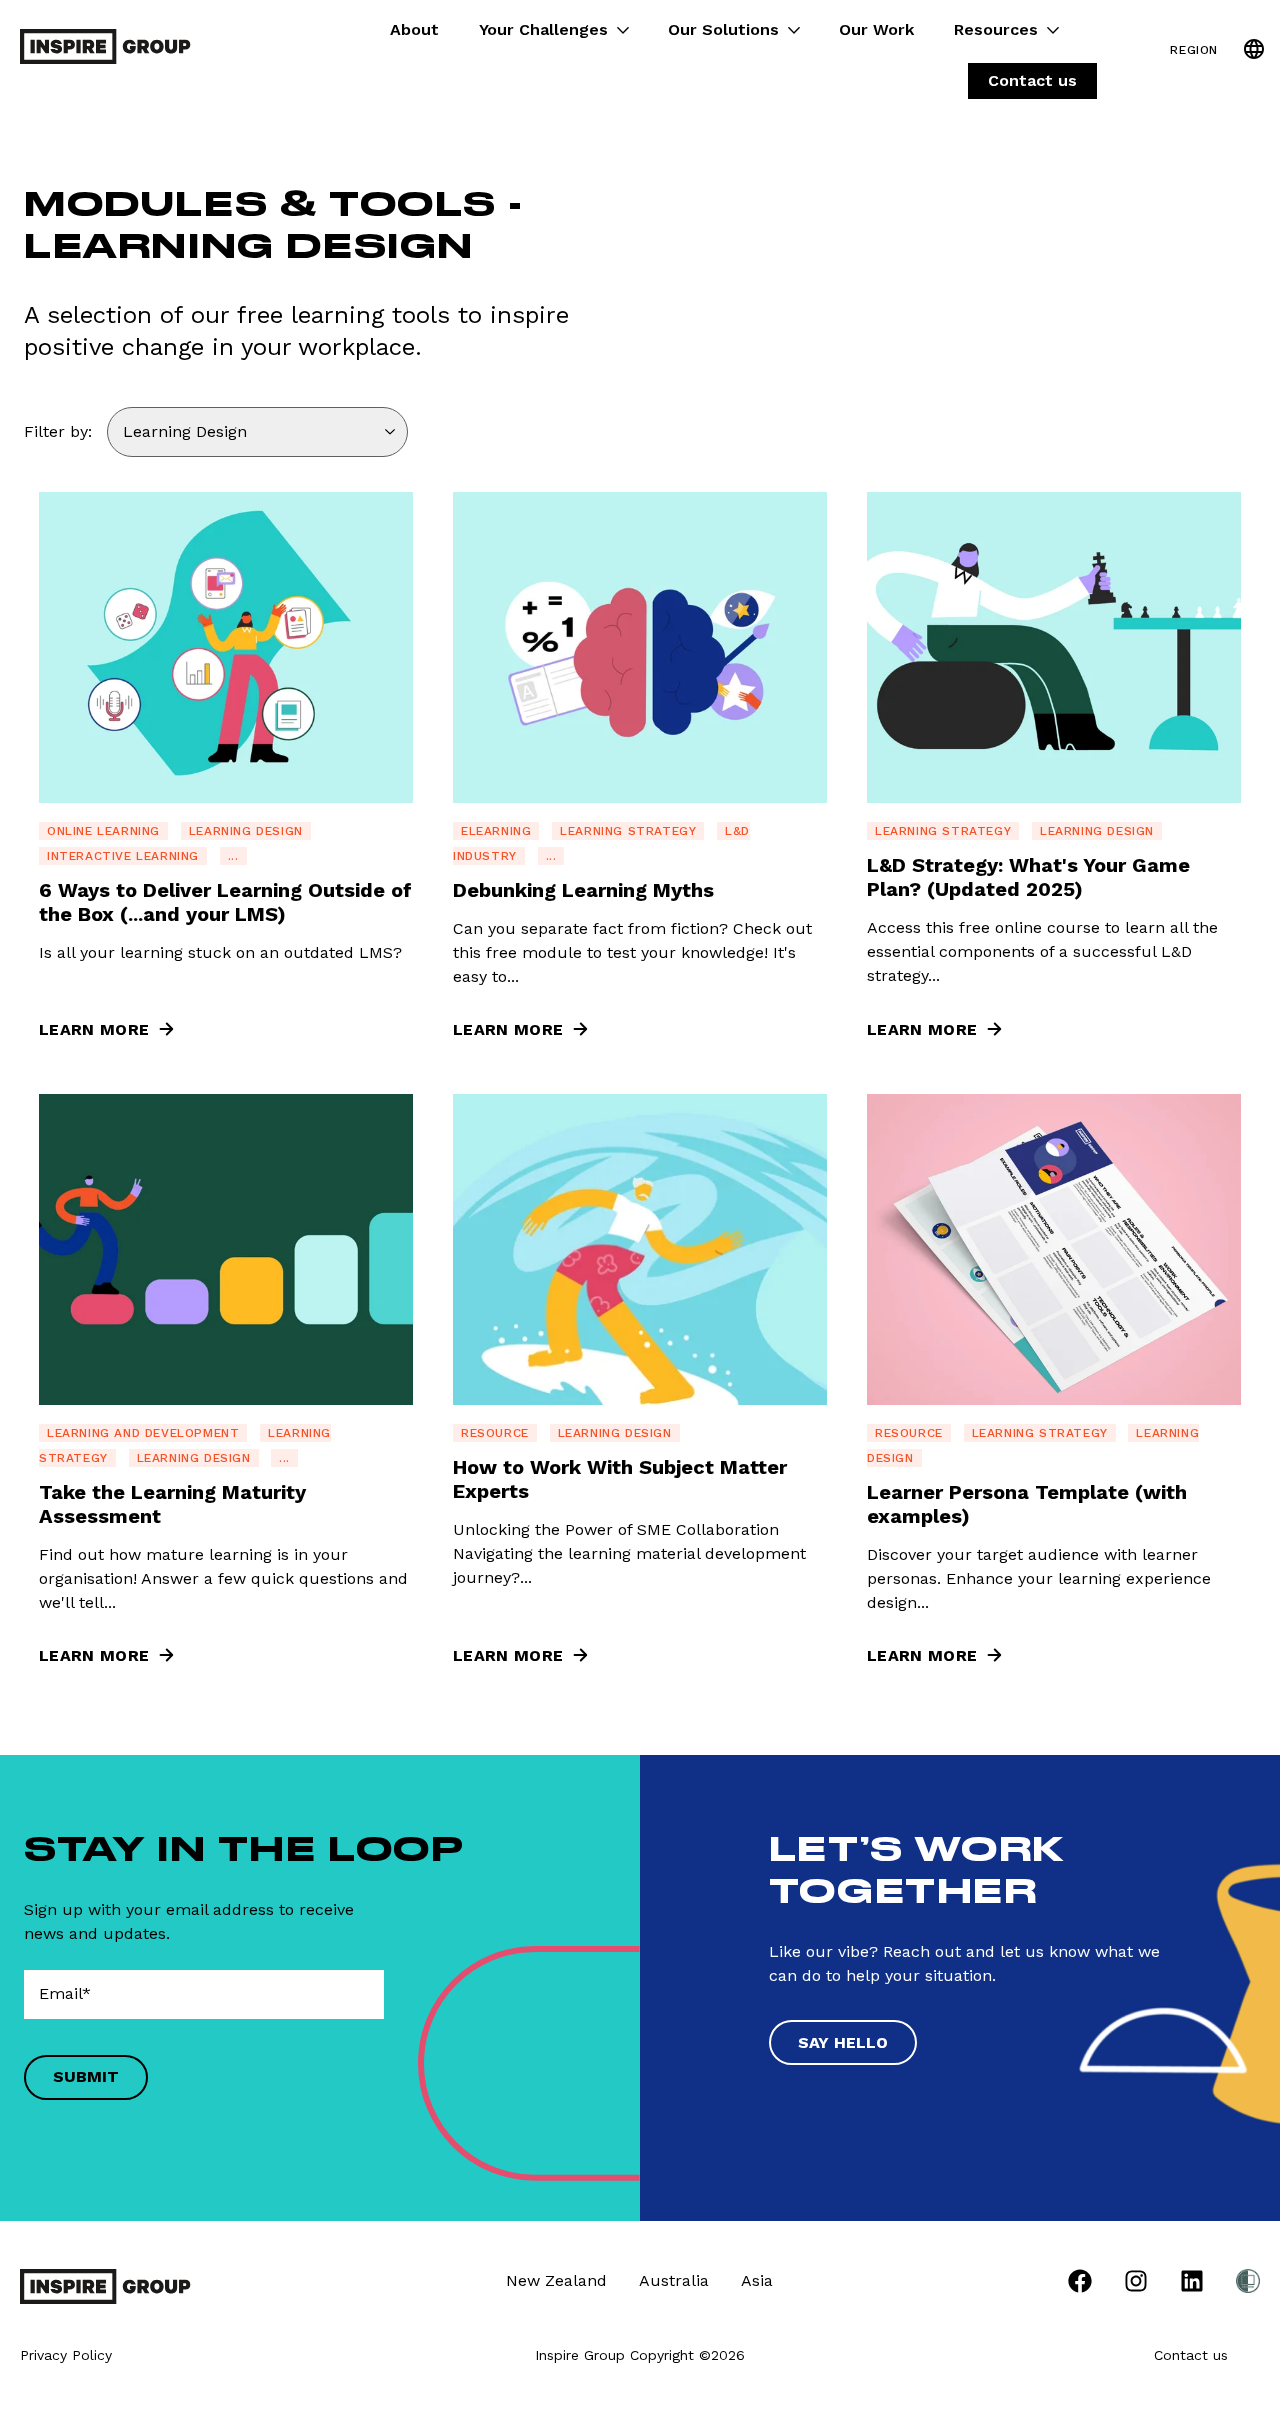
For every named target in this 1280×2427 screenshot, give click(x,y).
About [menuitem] (414, 29)
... (233, 856)
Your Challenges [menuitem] (543, 29)
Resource (495, 1433)
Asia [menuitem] (757, 2280)
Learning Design (246, 831)
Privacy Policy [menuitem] (66, 2355)
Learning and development (143, 1433)
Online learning (103, 831)
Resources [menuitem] (996, 29)
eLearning (496, 831)
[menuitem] (1080, 2284)
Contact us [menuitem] (1032, 80)
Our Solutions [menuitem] (723, 29)
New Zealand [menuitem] (556, 2280)
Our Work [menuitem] (876, 29)
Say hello (843, 2042)
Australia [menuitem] (674, 2280)
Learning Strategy (628, 831)
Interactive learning (123, 856)
